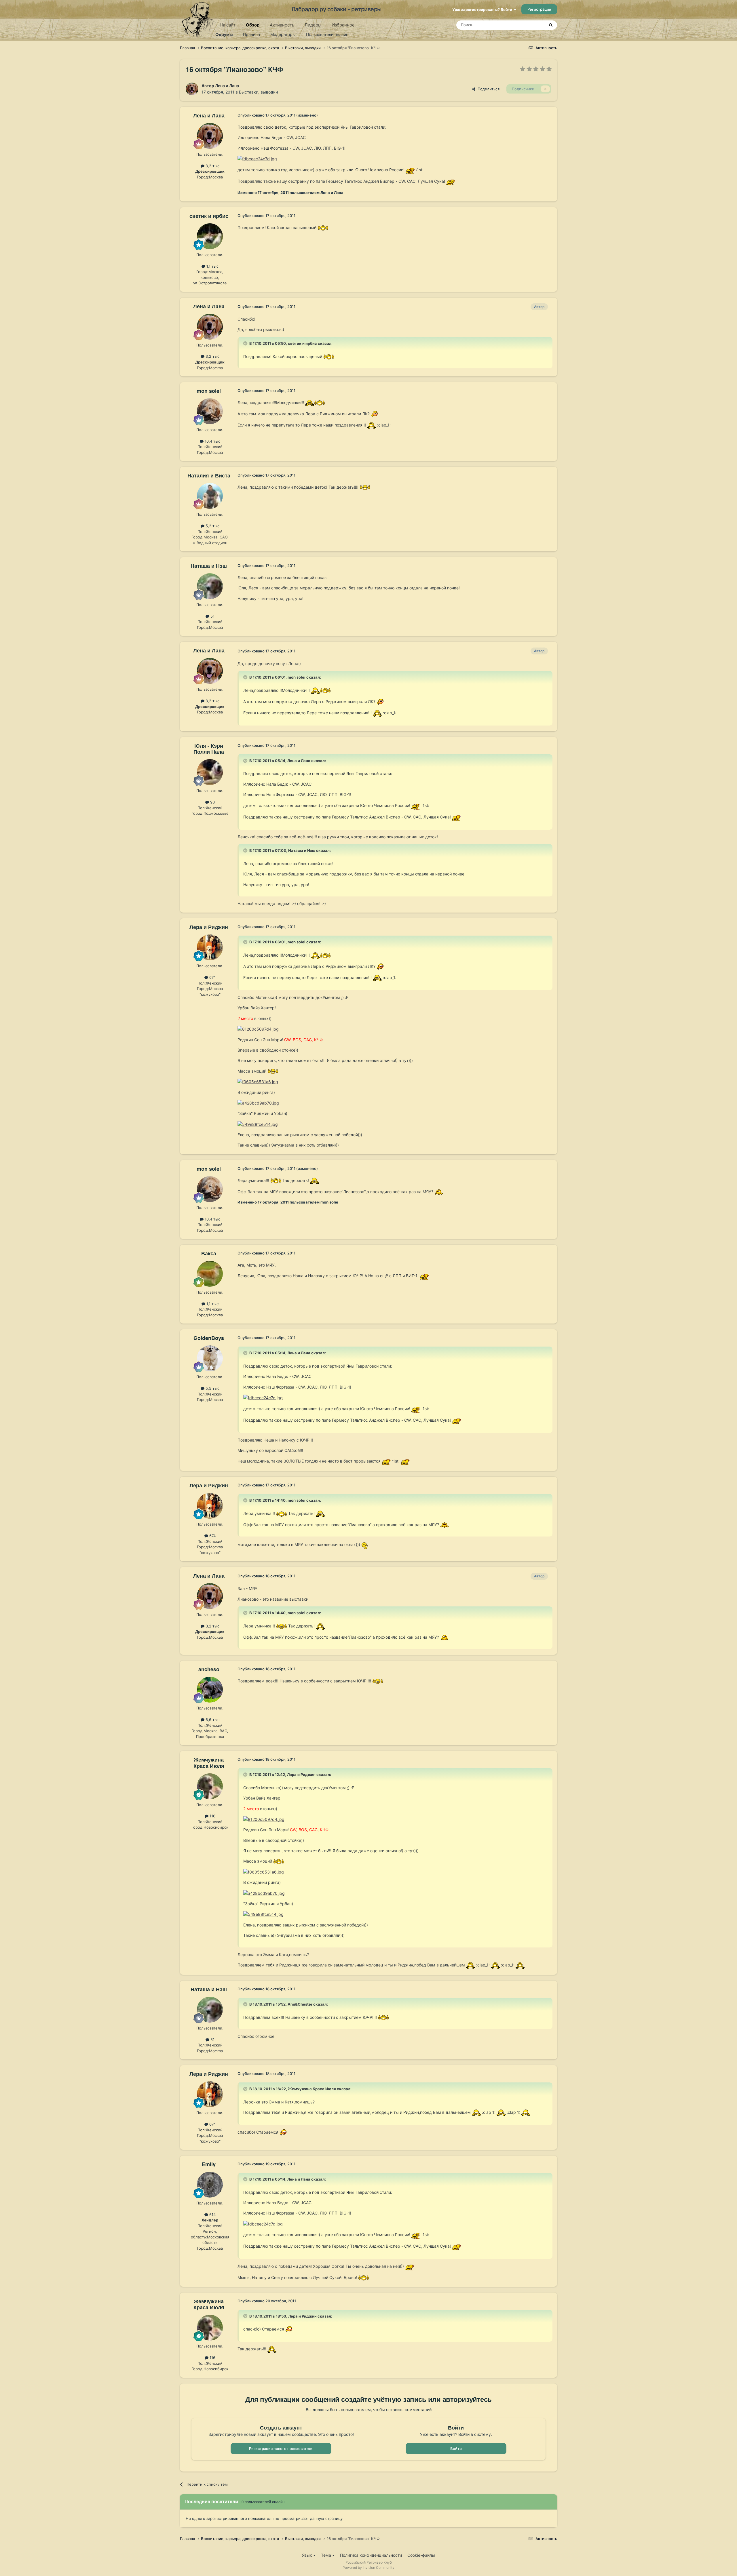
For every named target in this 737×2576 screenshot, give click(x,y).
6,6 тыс (212, 1720)
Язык (308, 2555)
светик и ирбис (209, 216)
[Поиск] (551, 25)
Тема (327, 2555)
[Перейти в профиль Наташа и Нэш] (210, 586)
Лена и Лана (227, 86)
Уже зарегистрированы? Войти (483, 9)
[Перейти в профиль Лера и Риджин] (210, 947)
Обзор (253, 25)
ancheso (209, 1669)
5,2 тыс (212, 526)
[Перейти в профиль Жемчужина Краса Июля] (210, 1786)
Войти (456, 2449)
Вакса (209, 1253)
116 (212, 1816)
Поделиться (487, 89)
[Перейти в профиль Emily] (210, 2185)
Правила (251, 34)
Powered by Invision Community (368, 2568)
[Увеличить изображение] (410, 169)
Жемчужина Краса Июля (209, 1763)
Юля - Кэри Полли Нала (209, 749)
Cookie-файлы (421, 2555)
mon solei (209, 391)
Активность (282, 25)
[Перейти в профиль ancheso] (210, 1690)
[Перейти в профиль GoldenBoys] (210, 1358)
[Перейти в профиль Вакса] (210, 1274)
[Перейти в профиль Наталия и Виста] (210, 496)
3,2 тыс (212, 166)
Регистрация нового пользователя (281, 2449)
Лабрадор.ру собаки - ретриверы (336, 9)
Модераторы (283, 34)
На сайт (228, 25)
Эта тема (529, 25)
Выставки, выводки (258, 92)
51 (212, 616)
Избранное (343, 25)
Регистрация (539, 9)
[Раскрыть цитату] (246, 343)
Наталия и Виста (209, 475)
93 (212, 802)
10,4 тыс (212, 441)
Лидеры (313, 25)
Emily (209, 2164)
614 (212, 2215)
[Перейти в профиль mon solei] (210, 411)
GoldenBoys (209, 1338)
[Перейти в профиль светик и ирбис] (210, 236)
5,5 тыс (212, 1388)
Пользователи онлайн (327, 34)
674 (212, 977)
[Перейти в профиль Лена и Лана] (192, 89)
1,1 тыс (212, 266)
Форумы (224, 34)
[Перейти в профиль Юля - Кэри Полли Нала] (210, 772)
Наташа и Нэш (209, 566)
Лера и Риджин (209, 927)
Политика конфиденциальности (371, 2555)
